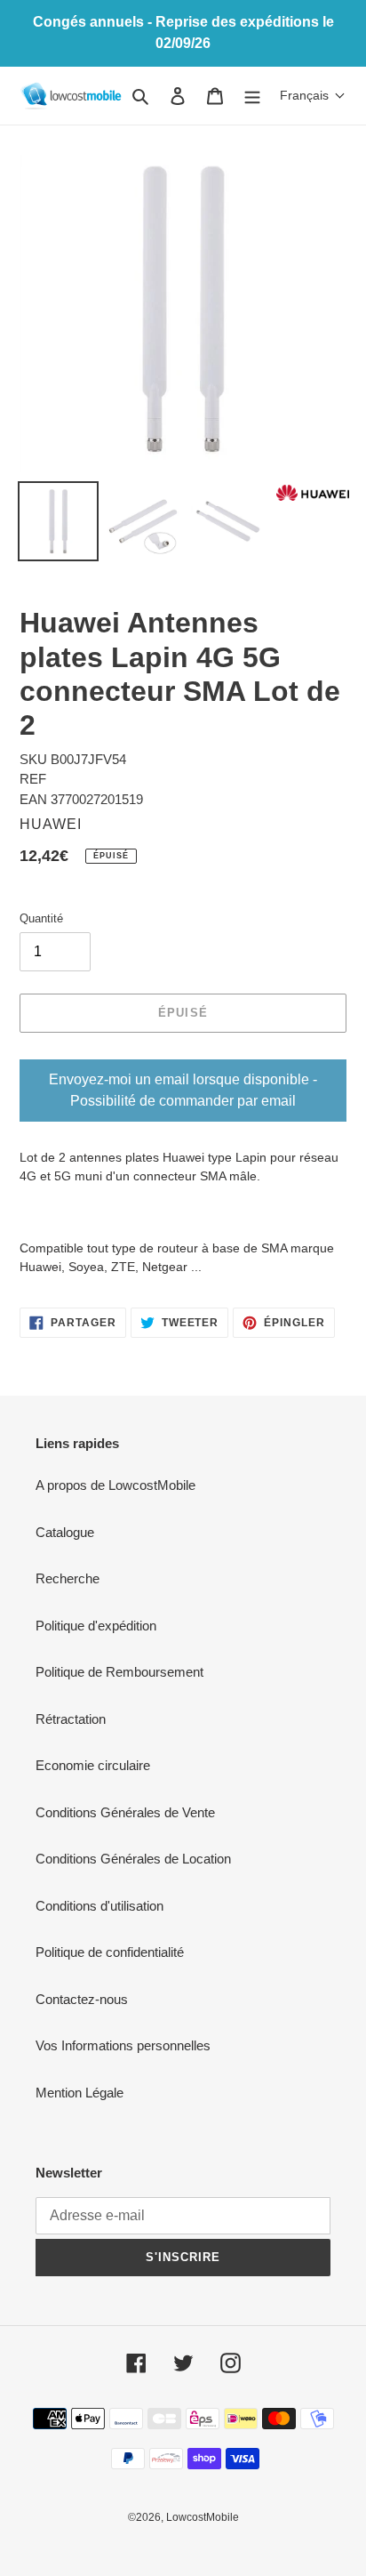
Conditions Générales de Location (133, 1859)
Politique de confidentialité (110, 1952)
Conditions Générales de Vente (125, 1812)
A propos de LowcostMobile (115, 1485)
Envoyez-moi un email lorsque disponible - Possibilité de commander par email (183, 1090)
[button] (313, 95)
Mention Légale (80, 2093)
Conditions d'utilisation (99, 1906)
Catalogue (65, 1532)
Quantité (41, 918)
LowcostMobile (203, 2517)
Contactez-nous (82, 1999)
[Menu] (252, 96)
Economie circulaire (93, 1765)
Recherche (68, 1578)
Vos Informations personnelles (123, 2045)
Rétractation (71, 1719)
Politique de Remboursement (119, 1672)
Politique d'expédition (96, 1626)
